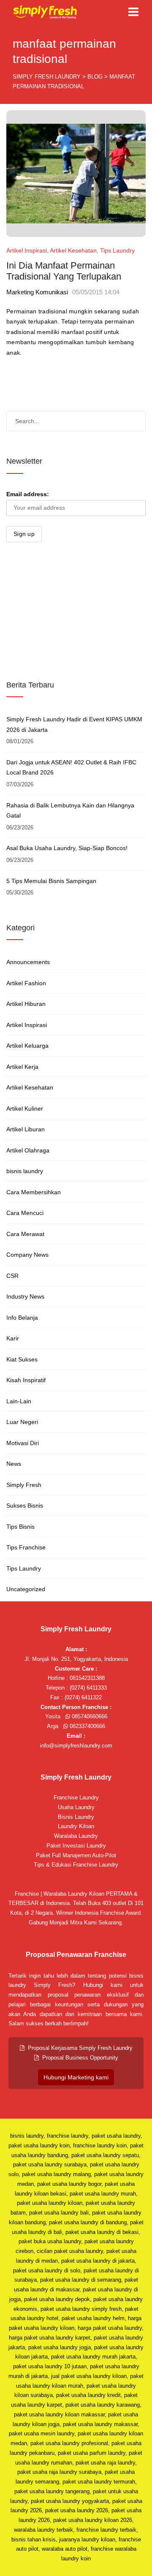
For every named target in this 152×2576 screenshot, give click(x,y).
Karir (13, 1338)
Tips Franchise (26, 1547)
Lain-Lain (19, 1401)
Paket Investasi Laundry (76, 1846)
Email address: (28, 494)
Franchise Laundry (76, 1797)
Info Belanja (22, 1318)
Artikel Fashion (26, 983)
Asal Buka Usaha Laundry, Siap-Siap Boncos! (67, 848)
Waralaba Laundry (76, 1836)
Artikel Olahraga (28, 1150)
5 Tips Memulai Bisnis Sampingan (51, 881)
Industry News (25, 1296)
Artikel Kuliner (25, 1109)
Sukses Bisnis (25, 1505)
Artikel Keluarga (27, 1046)
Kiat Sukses (22, 1359)
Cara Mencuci (25, 1213)
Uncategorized (26, 1589)
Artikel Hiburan (26, 1004)
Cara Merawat (25, 1234)
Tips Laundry (117, 250)
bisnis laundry (25, 1171)
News (14, 1464)
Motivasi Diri (23, 1443)
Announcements (28, 962)
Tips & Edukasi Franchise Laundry (76, 1865)
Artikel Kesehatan (73, 250)
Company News (27, 1255)
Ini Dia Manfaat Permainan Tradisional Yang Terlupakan (64, 271)
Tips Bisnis (20, 1527)
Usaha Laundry (76, 1807)
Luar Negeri (22, 1422)
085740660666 (89, 1716)
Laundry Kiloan (76, 1826)
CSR (12, 1276)
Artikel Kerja (22, 1067)
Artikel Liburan (26, 1129)
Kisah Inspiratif (26, 1380)
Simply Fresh (24, 1485)
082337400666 (87, 1726)
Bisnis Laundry (76, 1817)
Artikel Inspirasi (27, 250)
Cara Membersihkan (34, 1192)
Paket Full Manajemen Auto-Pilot (76, 1855)
